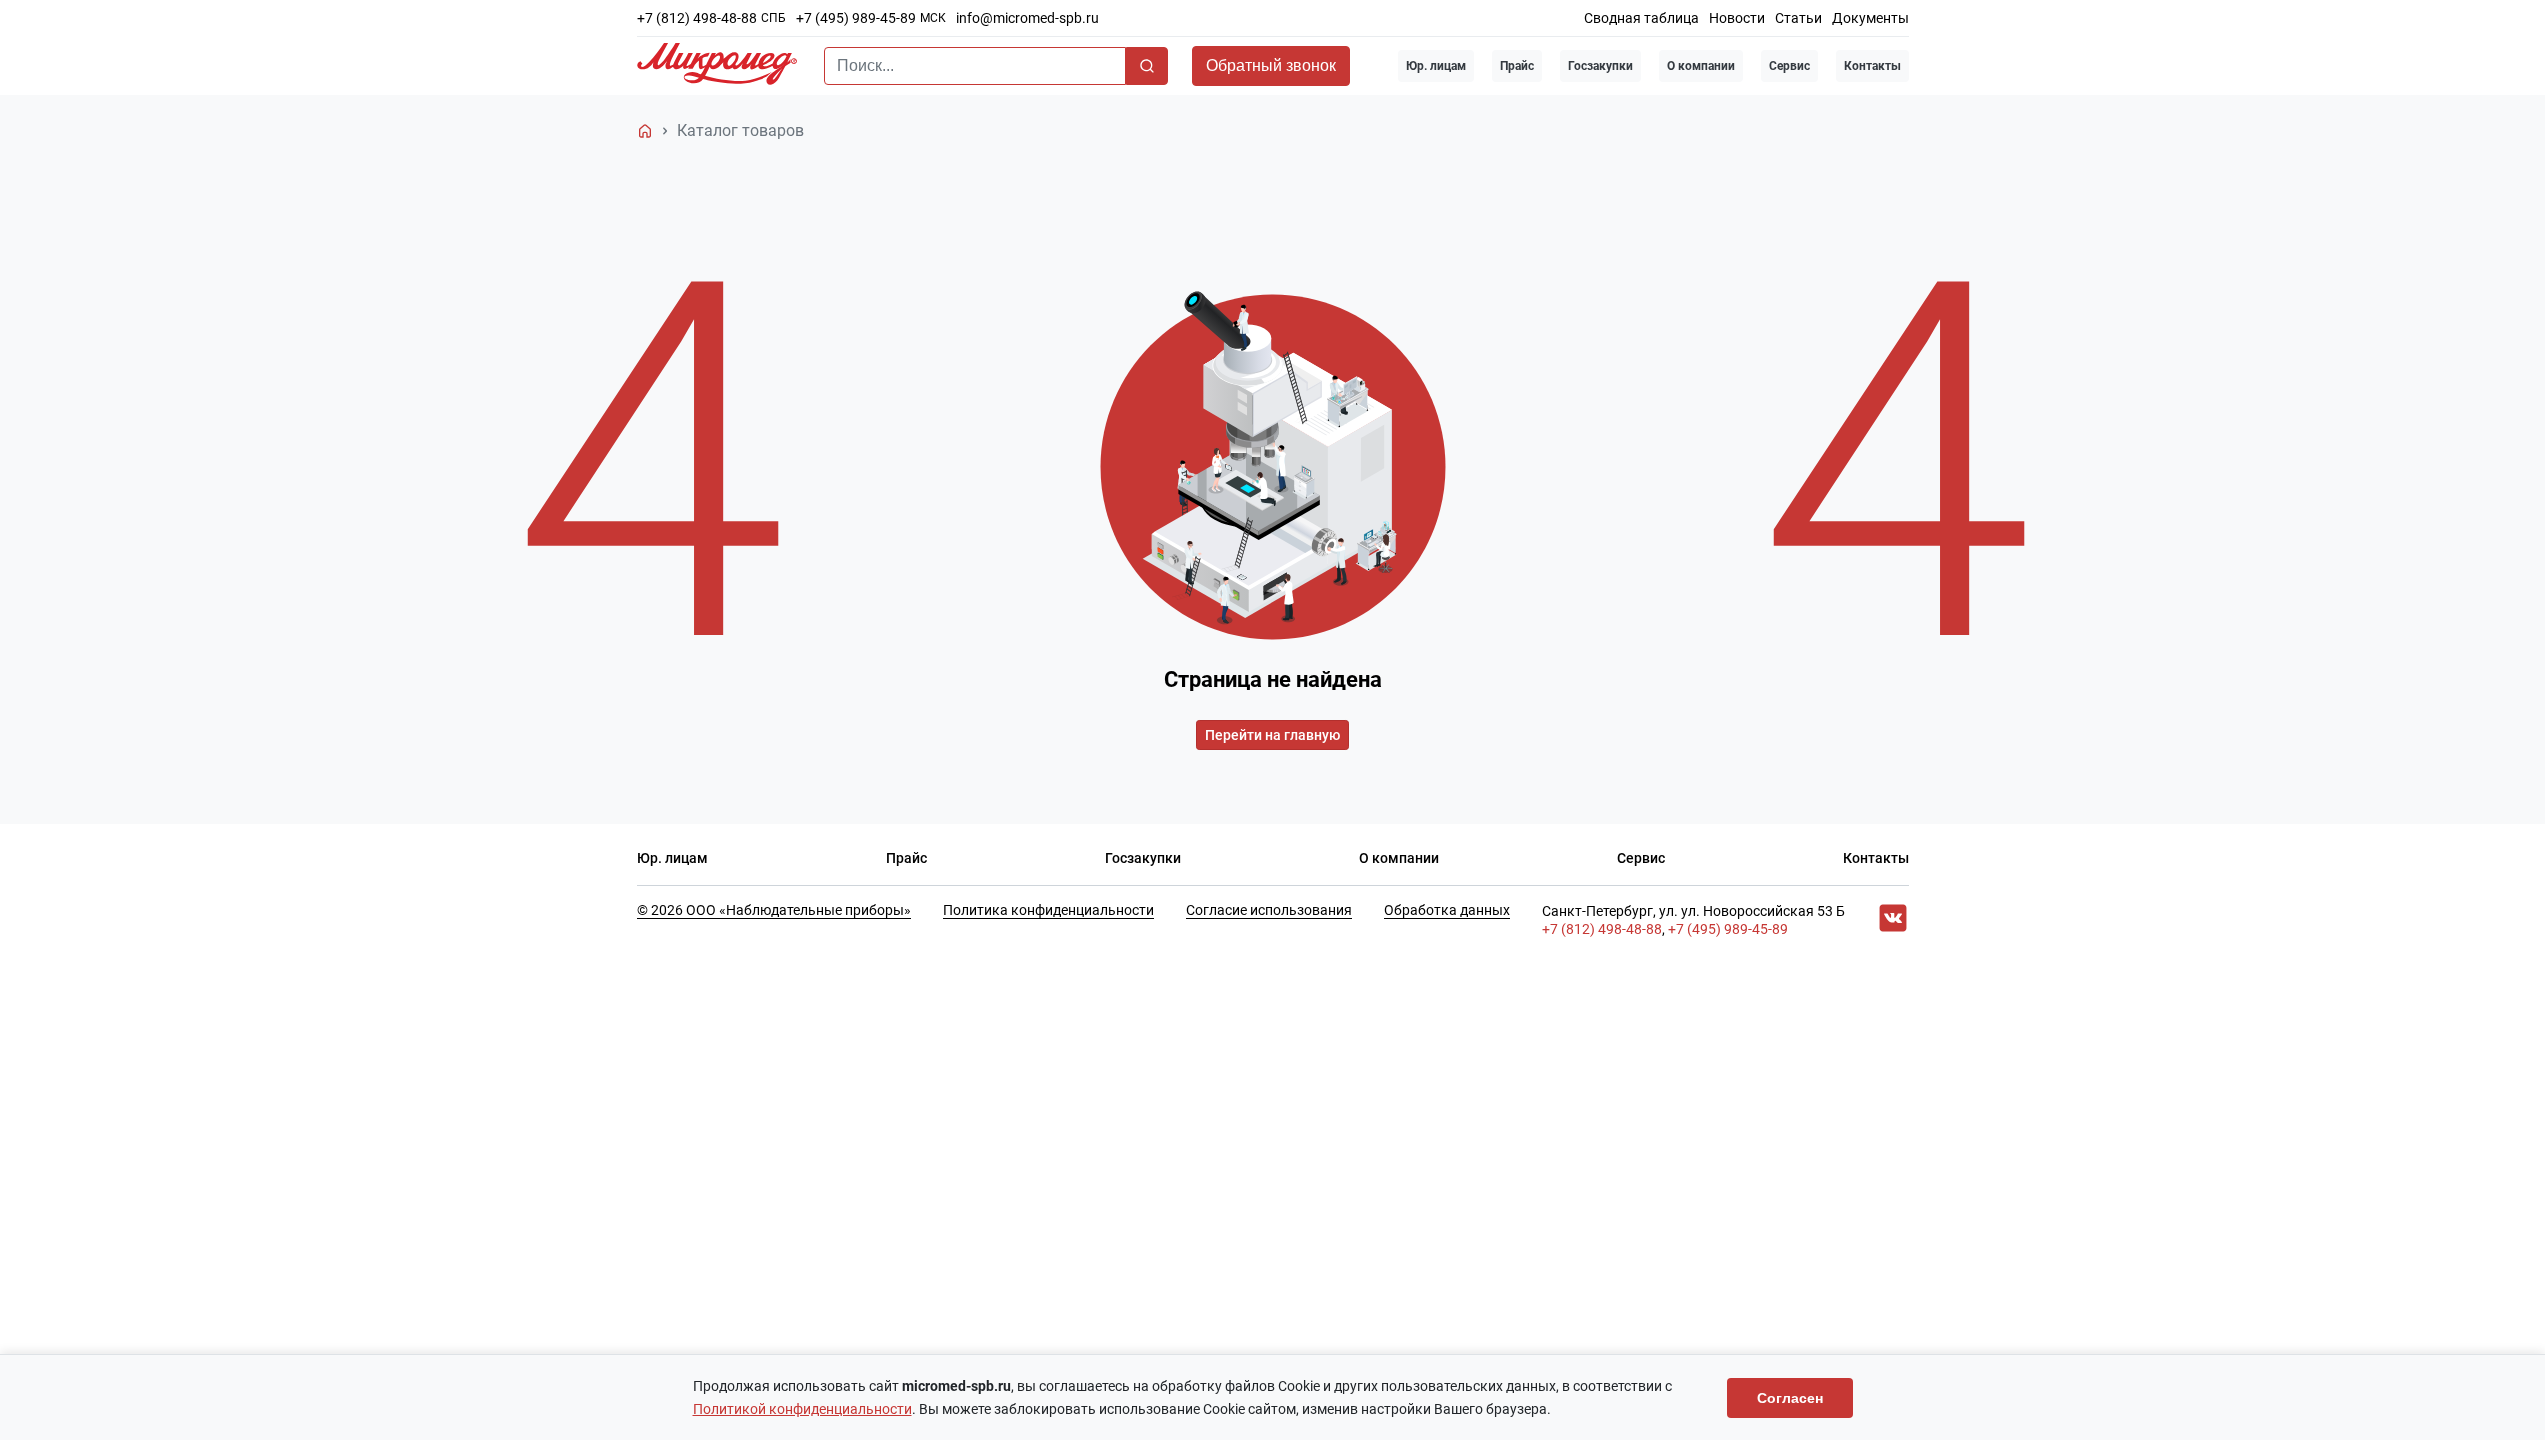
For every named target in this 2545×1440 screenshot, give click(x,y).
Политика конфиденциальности (1048, 910)
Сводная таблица (1641, 18)
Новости (1737, 18)
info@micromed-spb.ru (1027, 18)
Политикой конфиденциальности (802, 1409)
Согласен (1790, 1398)
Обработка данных (1447, 910)
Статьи (1798, 18)
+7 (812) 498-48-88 (697, 18)
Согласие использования (1269, 910)
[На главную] (645, 131)
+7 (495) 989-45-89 (856, 18)
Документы (1870, 18)
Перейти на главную (1272, 735)
